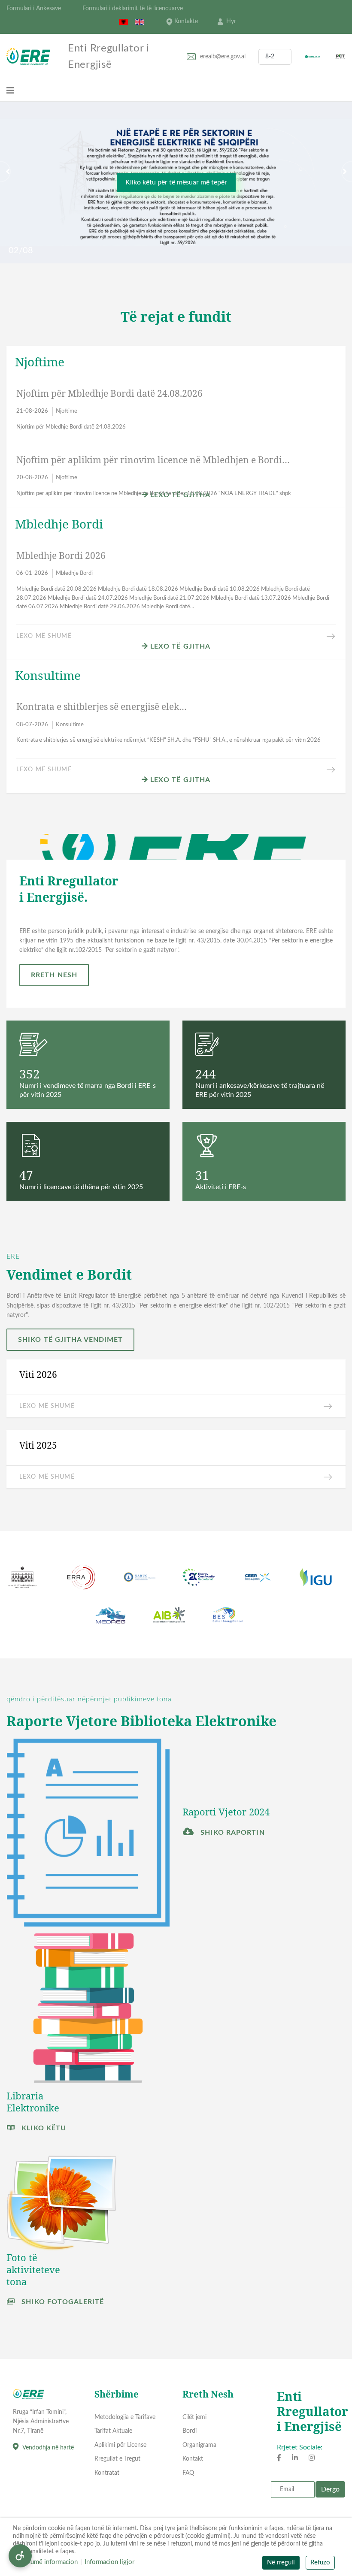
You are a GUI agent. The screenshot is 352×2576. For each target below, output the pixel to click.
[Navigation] (10, 91)
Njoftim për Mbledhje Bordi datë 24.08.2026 (109, 393)
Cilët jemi (194, 2417)
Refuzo (320, 2562)
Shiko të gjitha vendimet (70, 1340)
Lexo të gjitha (179, 495)
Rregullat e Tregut (117, 2459)
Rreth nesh (54, 975)
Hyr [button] (231, 21)
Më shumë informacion (45, 2562)
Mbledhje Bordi (74, 573)
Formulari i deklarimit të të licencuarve (133, 9)
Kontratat (107, 2473)
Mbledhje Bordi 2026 (61, 556)
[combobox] (275, 57)
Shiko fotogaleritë (62, 2302)
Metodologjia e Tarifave (125, 2417)
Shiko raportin (232, 1833)
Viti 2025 (38, 1445)
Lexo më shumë (44, 636)
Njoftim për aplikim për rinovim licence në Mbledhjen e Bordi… (153, 460)
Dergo (330, 2489)
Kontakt (193, 2459)
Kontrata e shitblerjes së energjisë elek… (102, 707)
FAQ (188, 2473)
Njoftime (67, 411)
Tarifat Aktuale (113, 2431)
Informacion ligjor (109, 2562)
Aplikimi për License (120, 2445)
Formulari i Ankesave (34, 9)
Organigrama (199, 2445)
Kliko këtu (43, 2128)
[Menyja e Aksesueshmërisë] (20, 2556)
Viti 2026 (38, 1374)
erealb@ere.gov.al (223, 57)
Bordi (190, 2431)
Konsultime (70, 725)
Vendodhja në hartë (48, 2448)
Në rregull (281, 2562)
